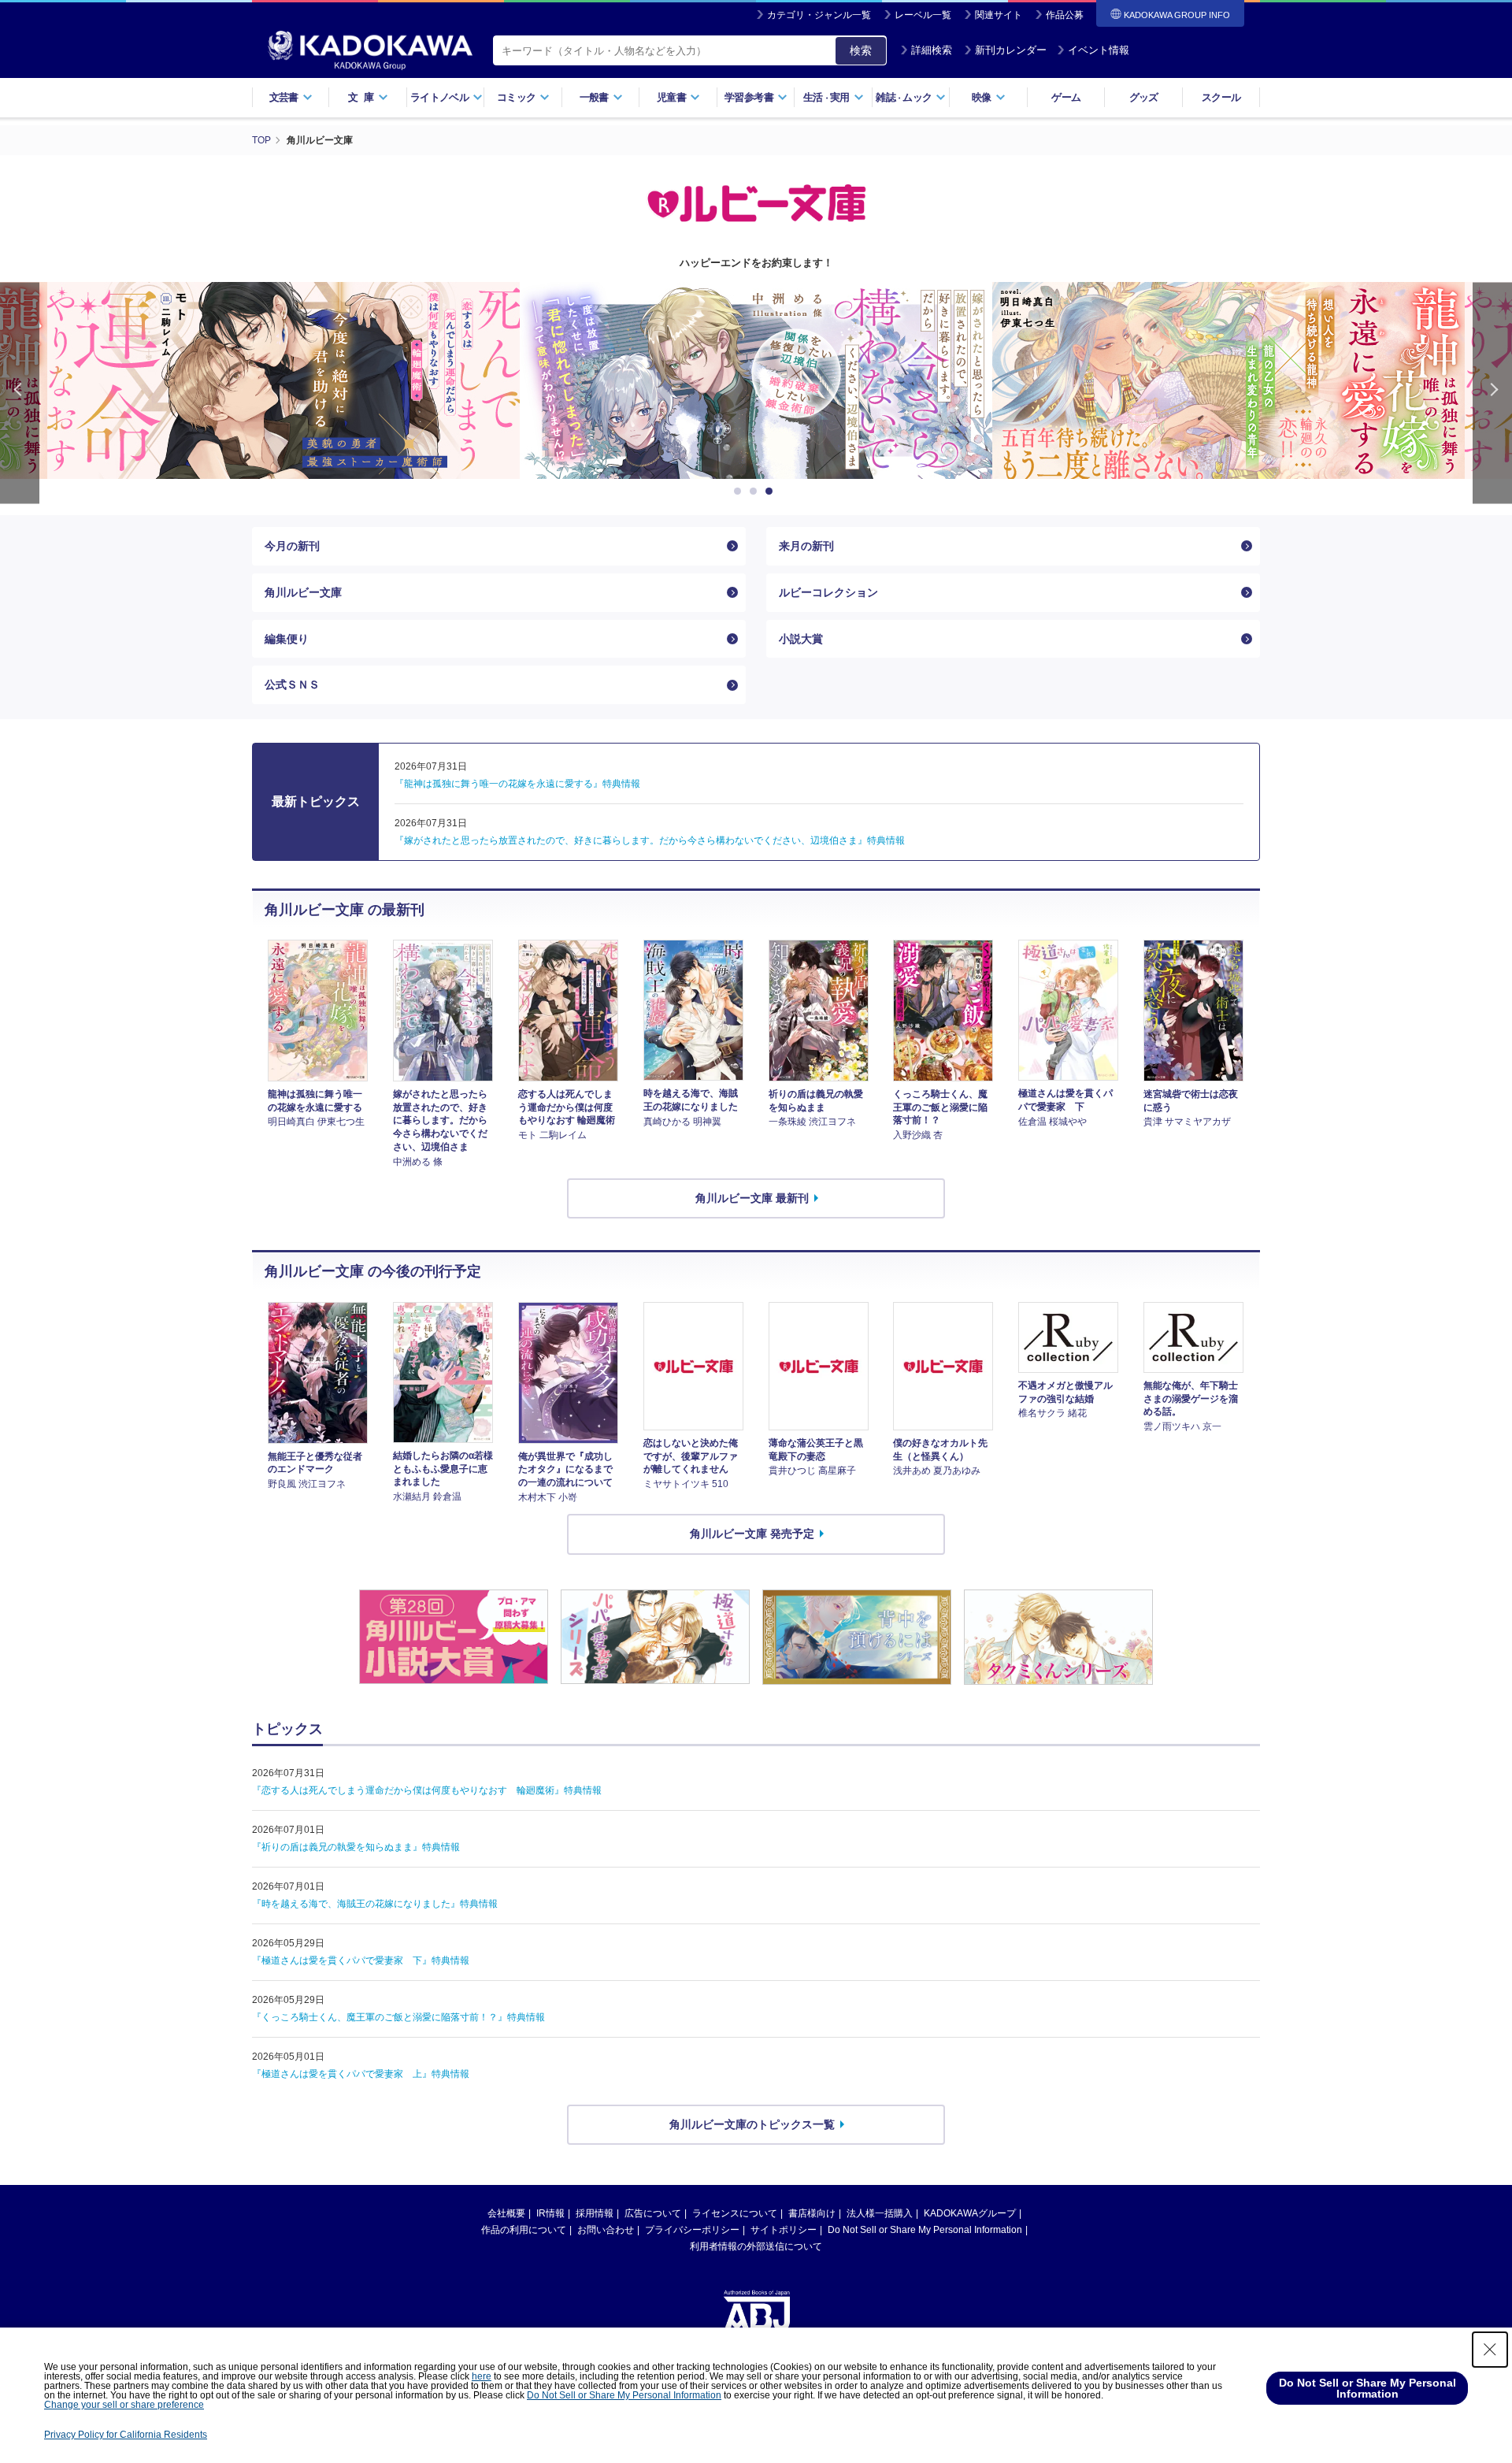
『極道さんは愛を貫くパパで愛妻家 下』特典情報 (361, 1960)
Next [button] (1492, 393)
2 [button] (756, 491)
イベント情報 (1099, 50)
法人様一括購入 (880, 2213)
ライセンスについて (735, 2213)
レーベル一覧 (923, 15)
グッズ (1144, 97)
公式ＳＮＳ (292, 684)
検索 (861, 50)
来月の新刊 (806, 546)
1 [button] (740, 491)
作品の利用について (524, 2230)
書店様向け (812, 2213)
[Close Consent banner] (1490, 2350)
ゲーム (1066, 97)
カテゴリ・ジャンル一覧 (819, 15)
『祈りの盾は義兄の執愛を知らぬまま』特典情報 (356, 1847)
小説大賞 (801, 639)
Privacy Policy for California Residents (126, 2435)
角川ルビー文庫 (303, 592)
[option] (283, 380)
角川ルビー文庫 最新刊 (752, 1198)
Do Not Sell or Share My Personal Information (925, 2230)
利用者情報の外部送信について (756, 2246)
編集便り (287, 639)
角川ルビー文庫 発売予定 (752, 1534)
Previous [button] (20, 393)
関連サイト (999, 15)
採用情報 (595, 2213)
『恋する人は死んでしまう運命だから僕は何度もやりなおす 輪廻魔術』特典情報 (427, 1790)
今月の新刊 (292, 546)
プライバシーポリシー (692, 2230)
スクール (1221, 97)
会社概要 (506, 2213)
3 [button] (772, 491)
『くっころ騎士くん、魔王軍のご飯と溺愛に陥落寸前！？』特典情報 (398, 2017)
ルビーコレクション (828, 592)
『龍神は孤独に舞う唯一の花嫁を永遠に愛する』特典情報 (517, 784)
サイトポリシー (784, 2230)
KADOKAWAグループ (970, 2213)
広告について (653, 2213)
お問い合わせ (606, 2230)
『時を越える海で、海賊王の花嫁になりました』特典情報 (375, 1904)
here (482, 2376)
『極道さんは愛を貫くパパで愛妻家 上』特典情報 (361, 2074)
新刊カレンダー (1011, 50)
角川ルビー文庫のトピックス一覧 (752, 2124)
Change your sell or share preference (124, 2405)
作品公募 (1065, 15)
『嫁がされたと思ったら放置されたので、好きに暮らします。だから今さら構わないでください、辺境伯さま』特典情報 (650, 840)
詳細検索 (932, 50)
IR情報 (550, 2213)
